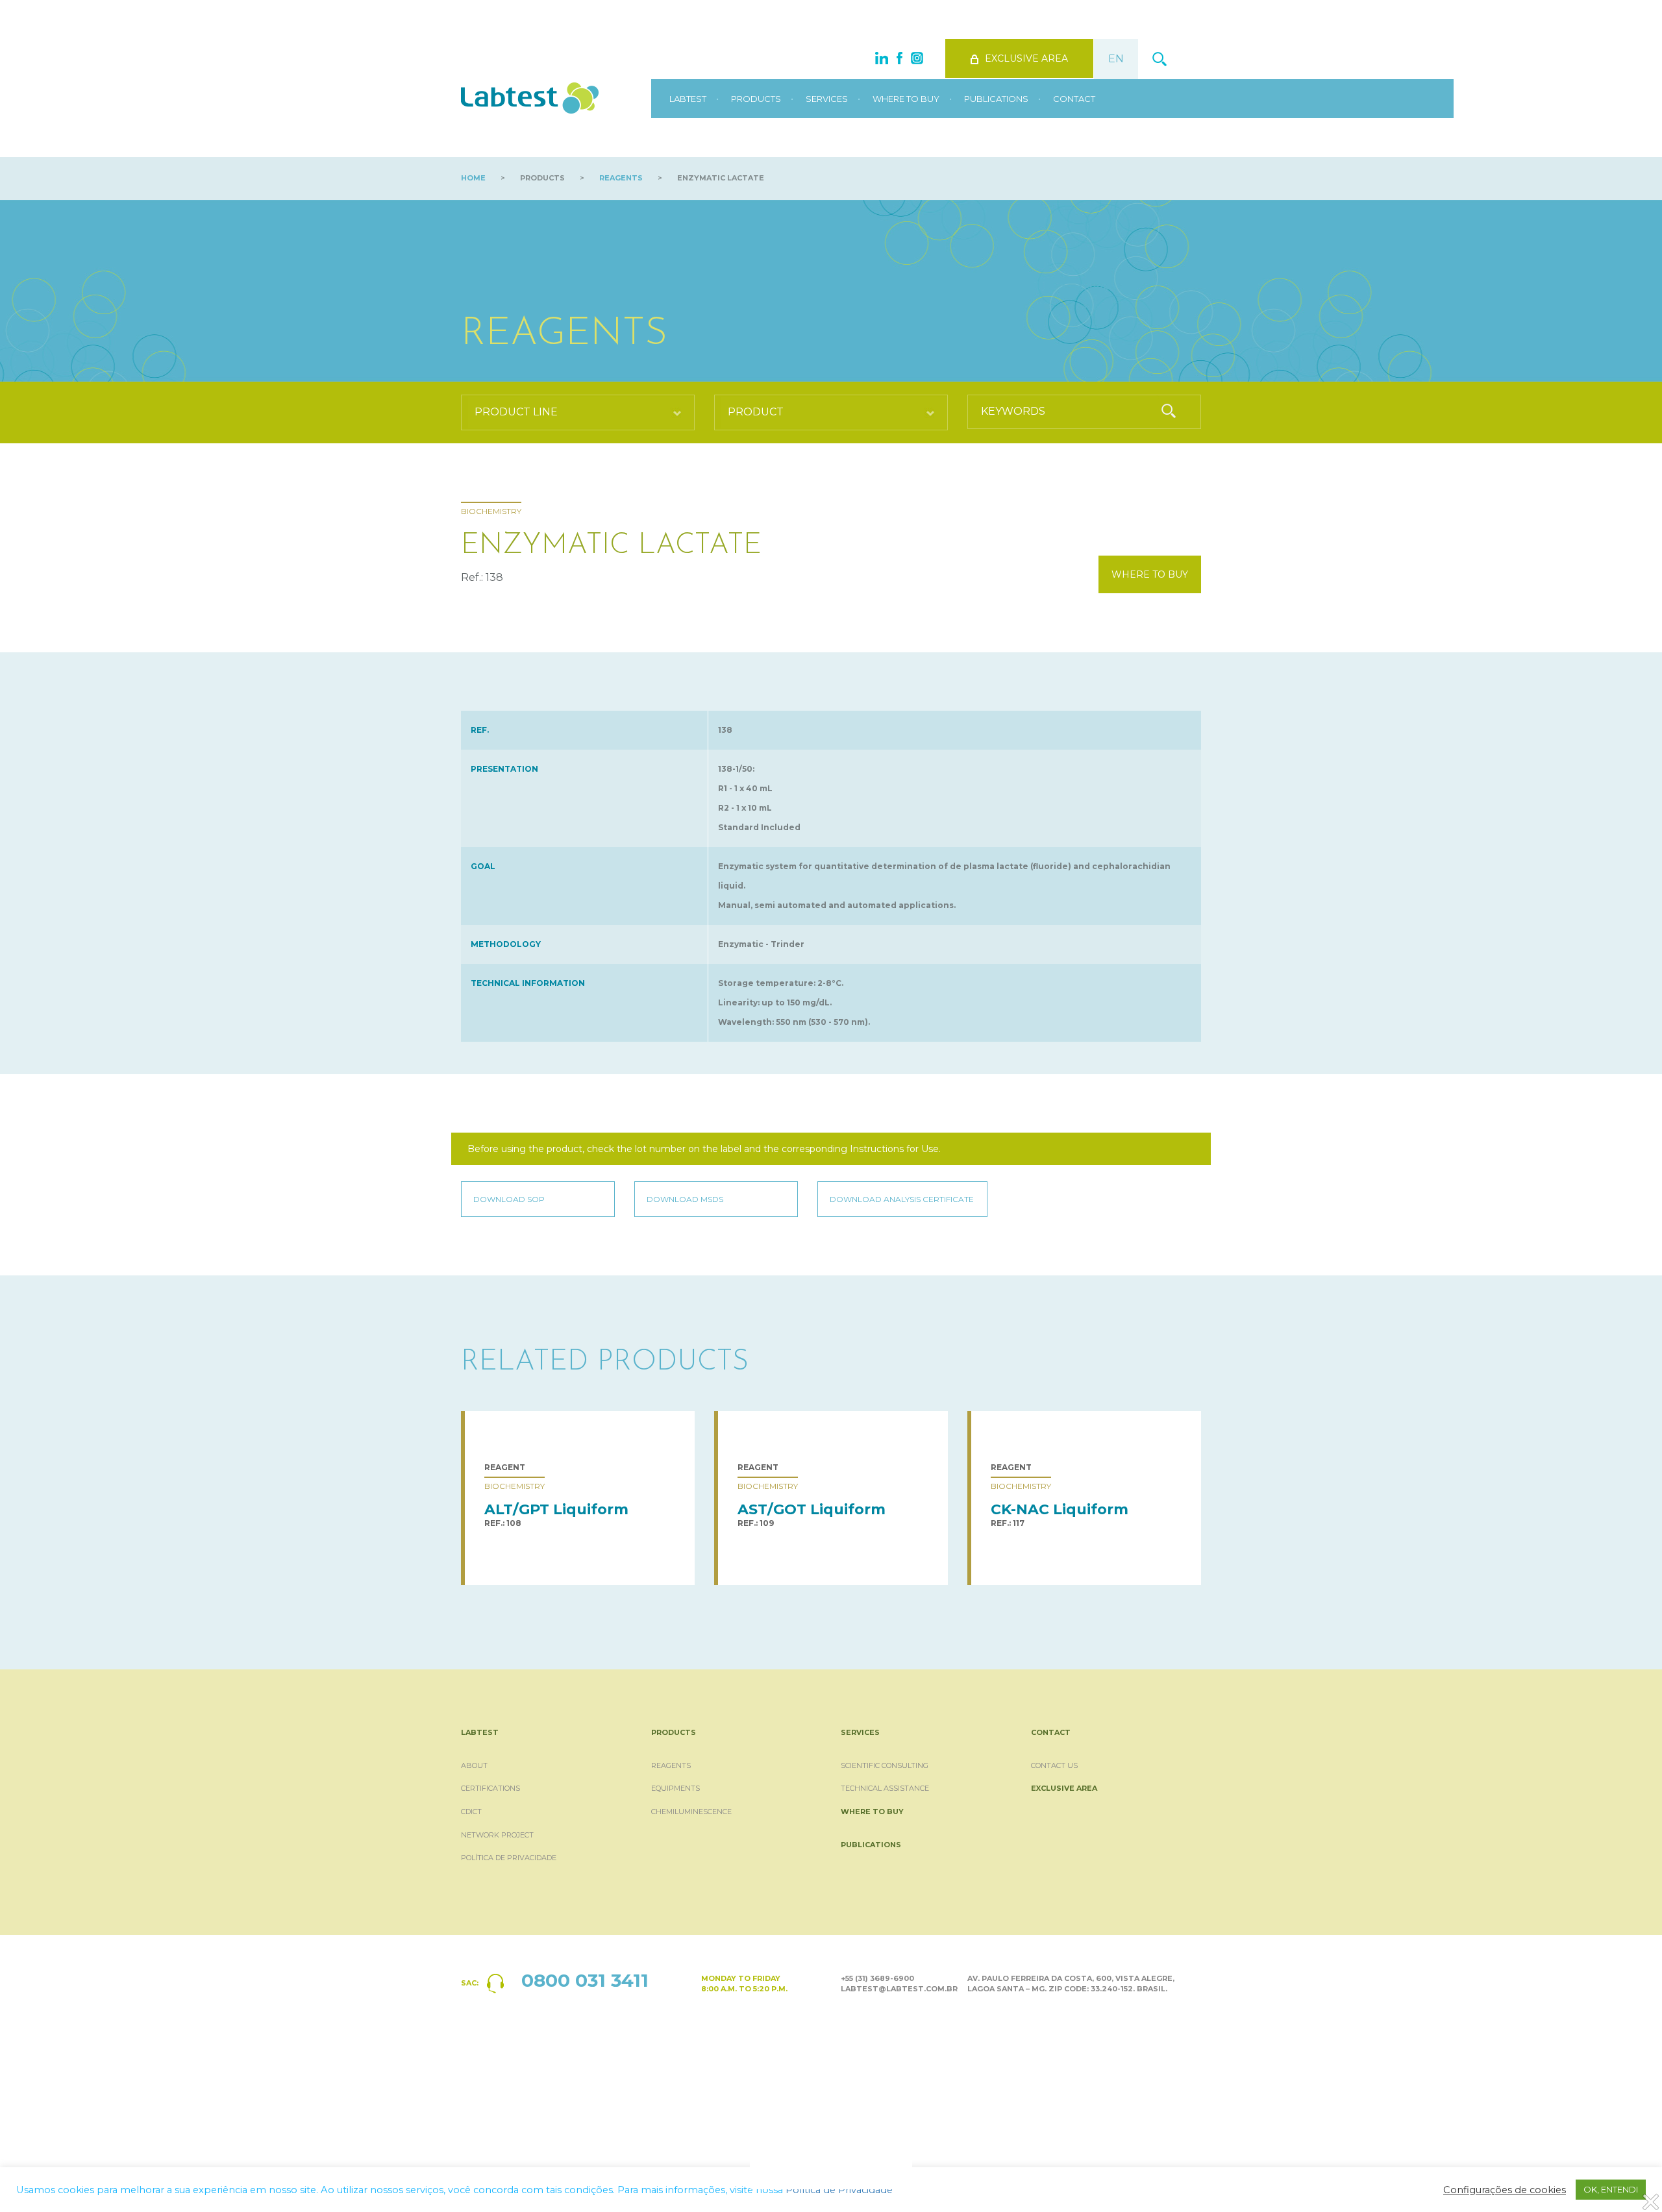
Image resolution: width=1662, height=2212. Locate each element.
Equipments (676, 1788)
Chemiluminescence (691, 1812)
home (473, 178)
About (474, 1765)
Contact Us (1054, 1765)
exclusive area (1026, 58)
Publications (996, 99)
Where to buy (906, 99)
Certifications (490, 1788)
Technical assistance (885, 1788)
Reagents (621, 178)
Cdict (471, 1812)
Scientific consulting (885, 1765)
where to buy (1150, 574)
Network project (497, 1835)
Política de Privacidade (509, 1858)
